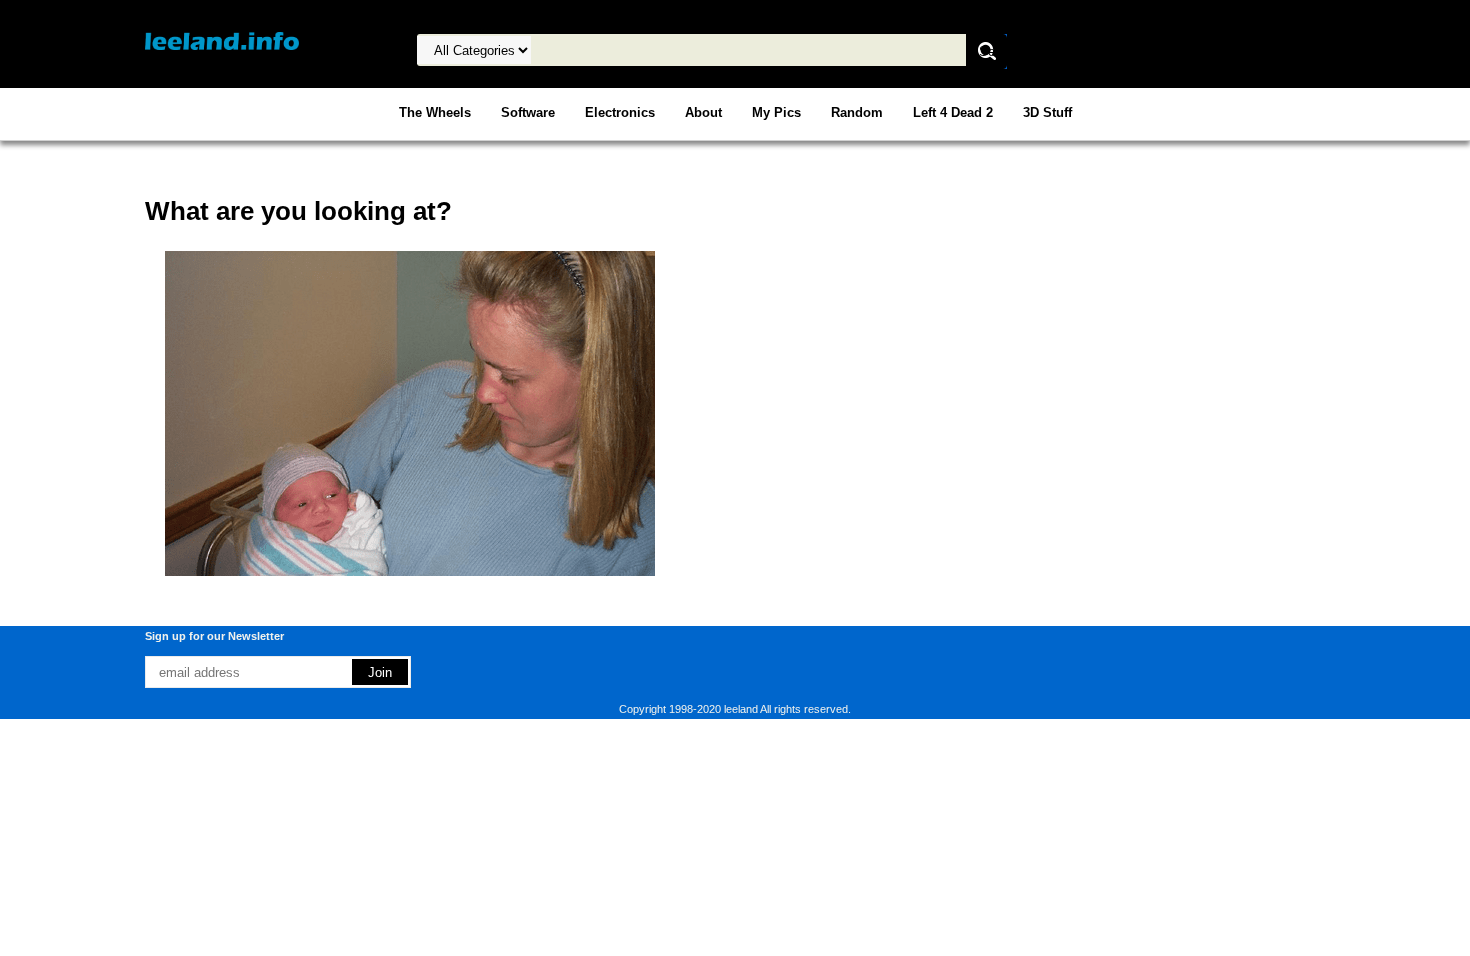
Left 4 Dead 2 (953, 112)
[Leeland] (222, 40)
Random (857, 112)
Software (528, 112)
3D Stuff (1047, 112)
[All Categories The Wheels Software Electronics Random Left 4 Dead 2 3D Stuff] (656, 50)
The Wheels (435, 112)
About (703, 112)
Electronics (620, 112)
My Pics (776, 112)
